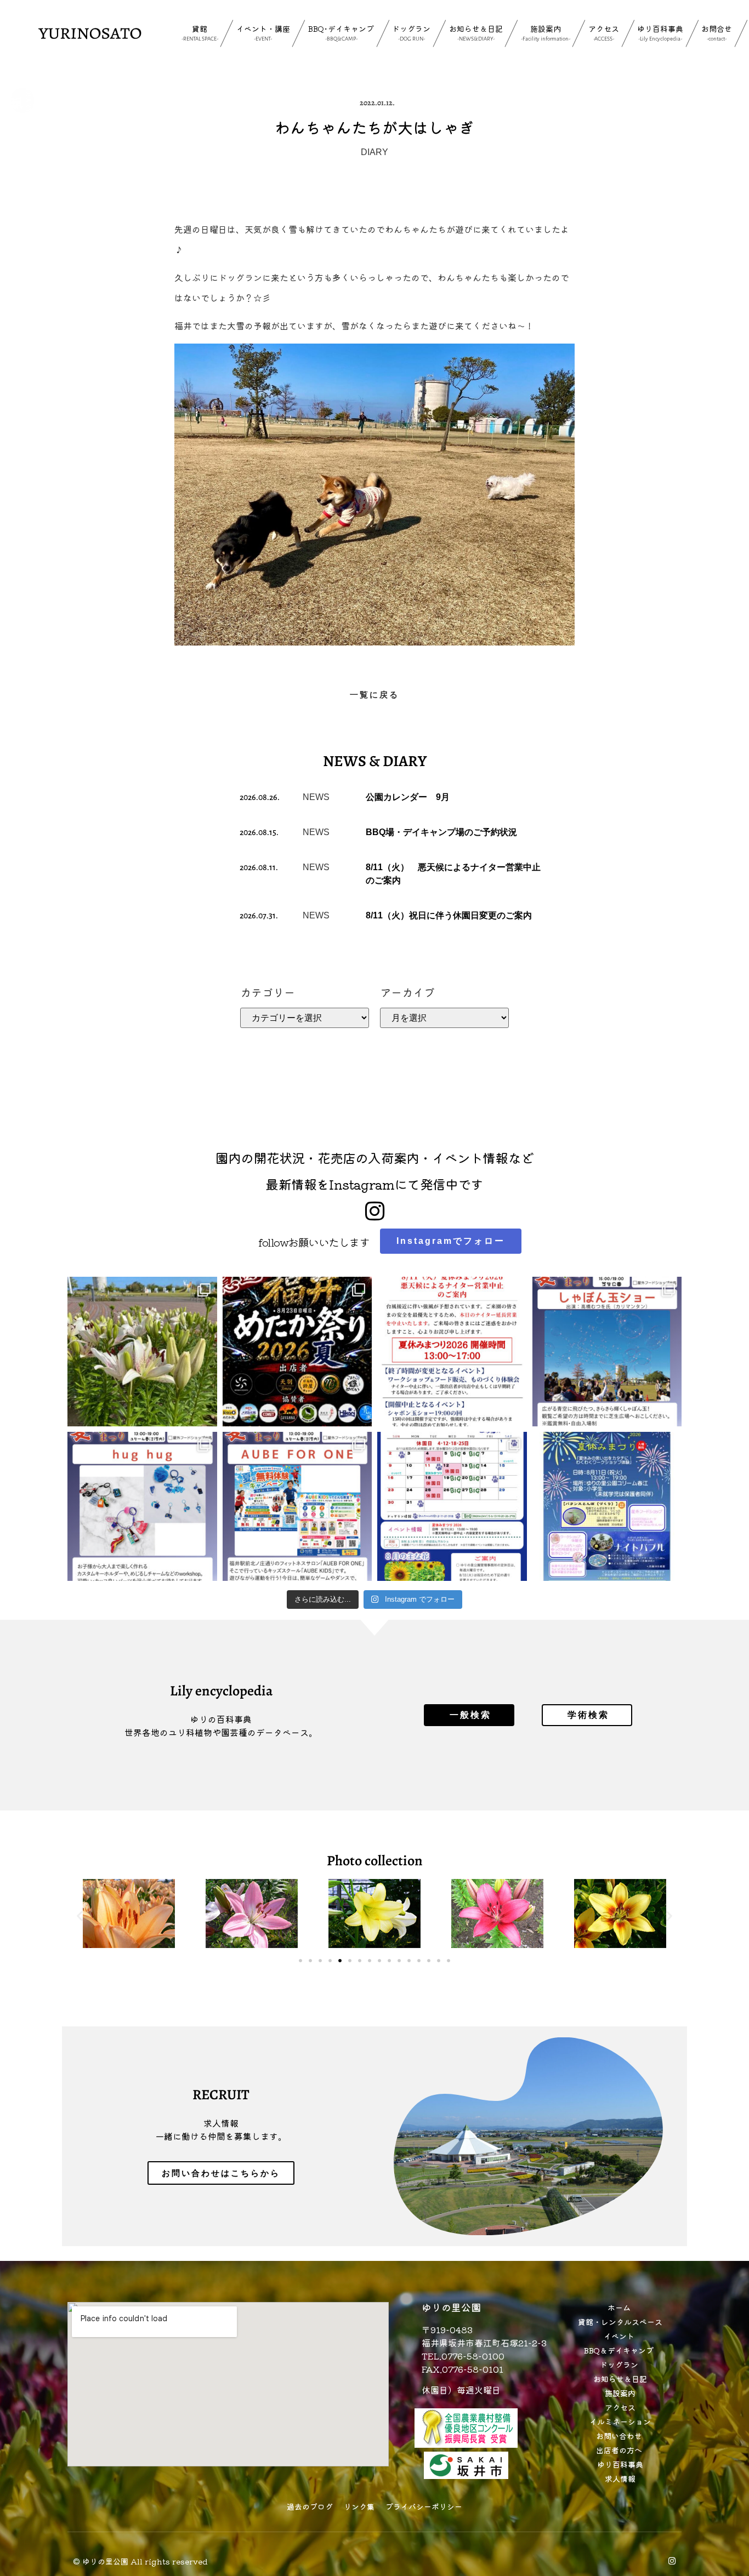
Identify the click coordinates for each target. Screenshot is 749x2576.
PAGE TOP (723, 2489)
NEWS (316, 797)
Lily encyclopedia (221, 1691)
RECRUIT (221, 2095)
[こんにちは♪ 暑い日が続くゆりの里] (142, 1352)
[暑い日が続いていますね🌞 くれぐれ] (452, 1507)
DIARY (374, 152)
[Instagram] (672, 2561)
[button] (80, 1915)
